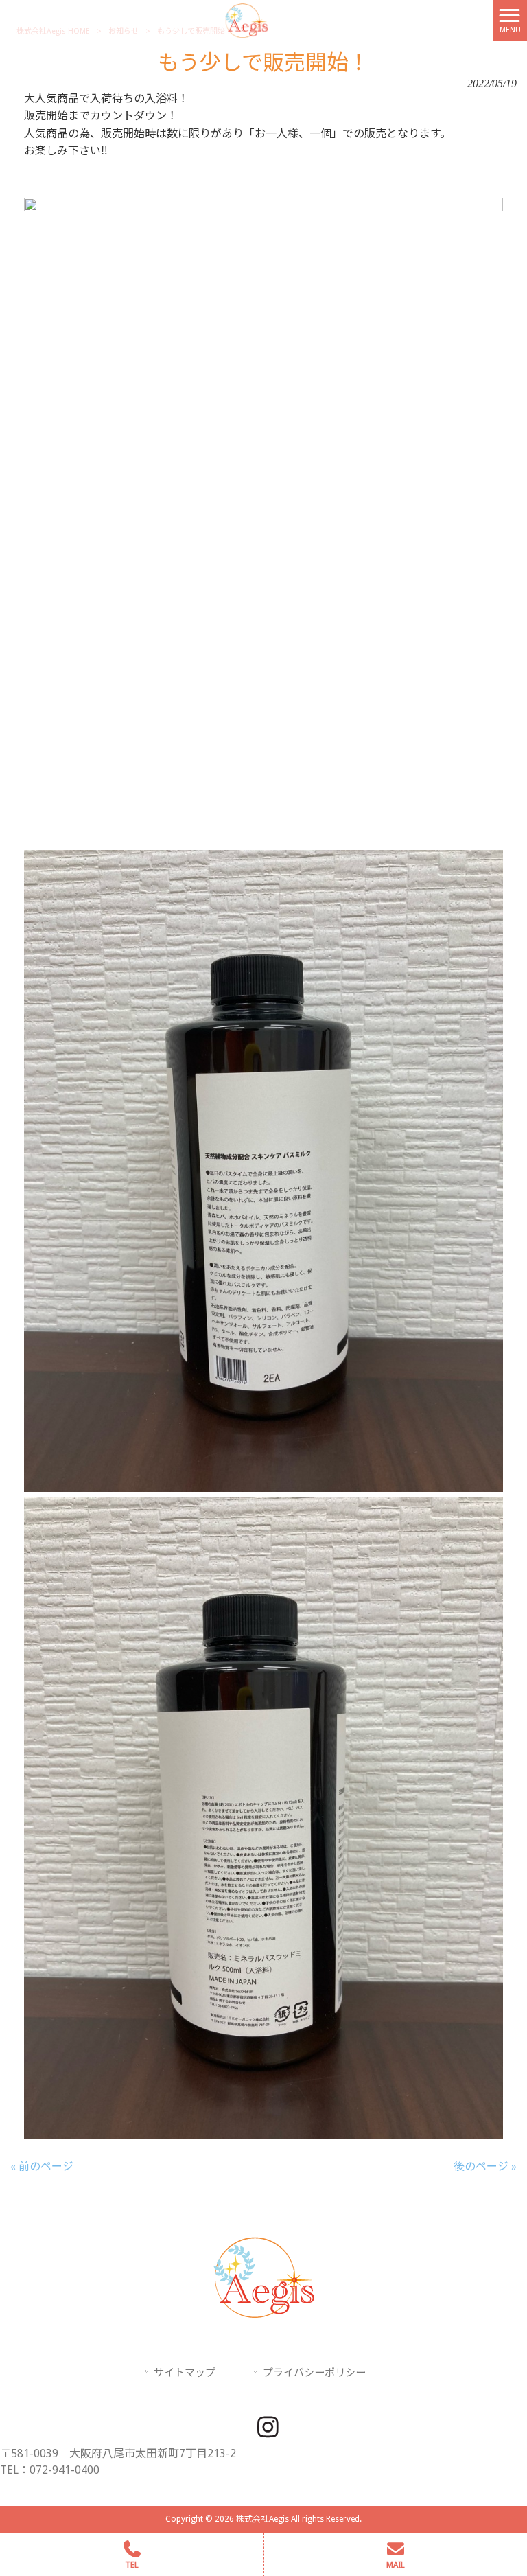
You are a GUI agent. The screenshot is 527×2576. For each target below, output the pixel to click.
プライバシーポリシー (314, 2373)
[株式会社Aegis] (246, 20)
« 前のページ (42, 2166)
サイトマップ (185, 2373)
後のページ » (485, 2166)
